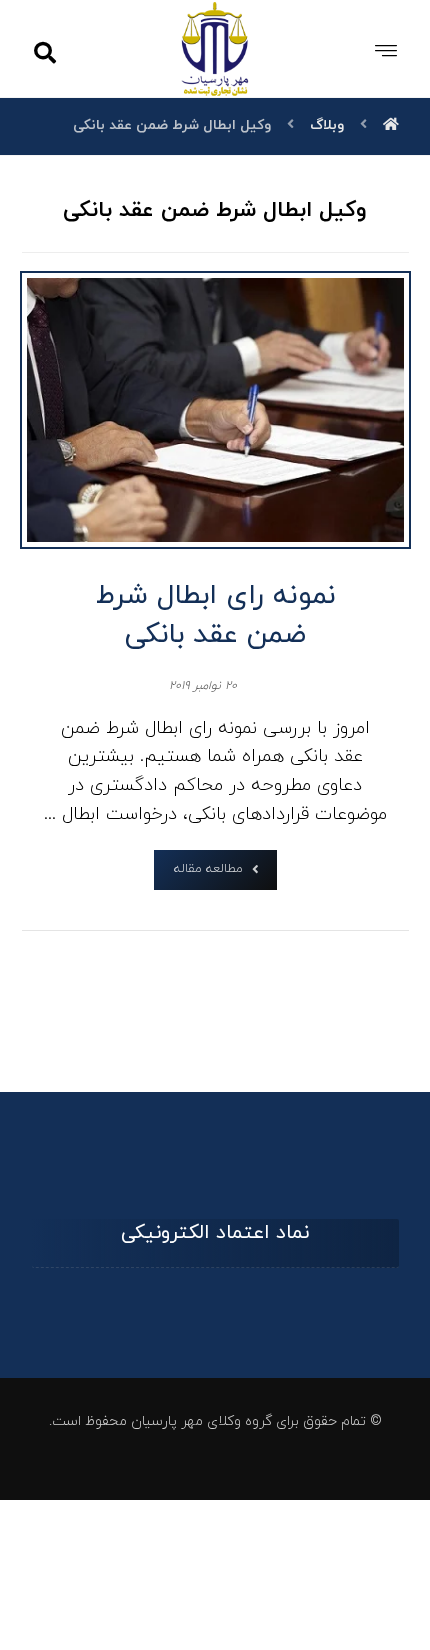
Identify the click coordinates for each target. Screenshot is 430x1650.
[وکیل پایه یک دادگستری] (215, 48)
